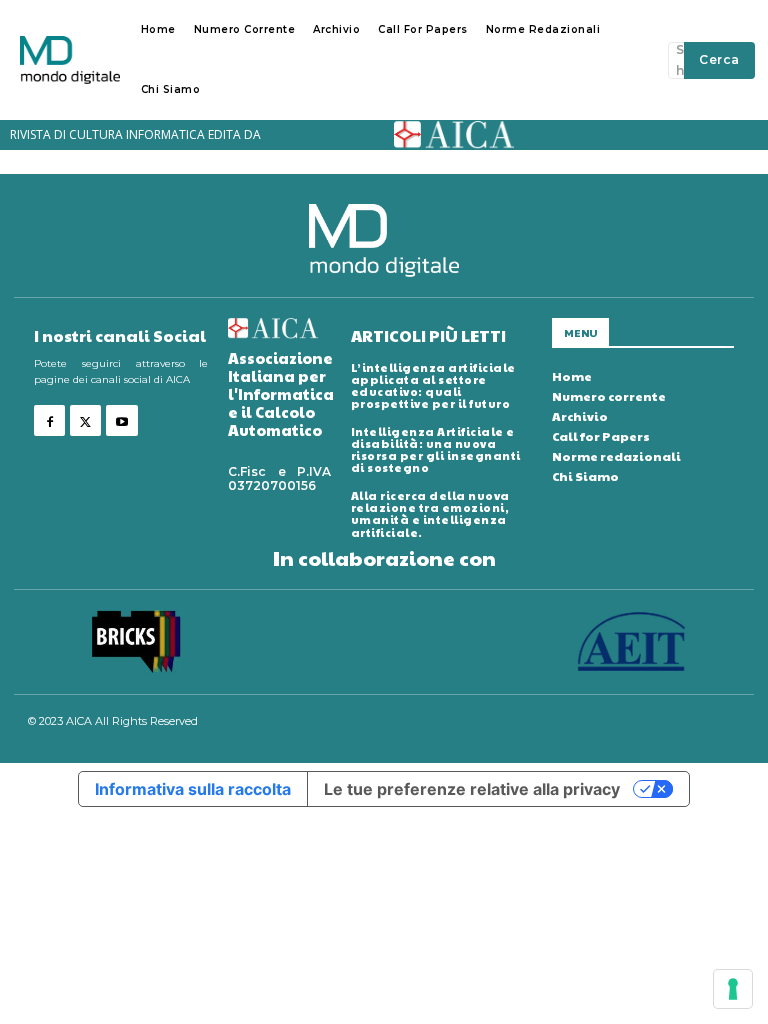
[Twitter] (85, 420)
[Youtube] (121, 420)
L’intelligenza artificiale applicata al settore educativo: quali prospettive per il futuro (433, 385)
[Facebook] (49, 420)
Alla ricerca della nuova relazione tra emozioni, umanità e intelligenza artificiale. (430, 513)
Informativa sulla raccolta (193, 789)
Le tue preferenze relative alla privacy (472, 789)
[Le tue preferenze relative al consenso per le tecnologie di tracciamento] (733, 989)
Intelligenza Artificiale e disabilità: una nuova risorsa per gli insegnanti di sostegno (436, 449)
